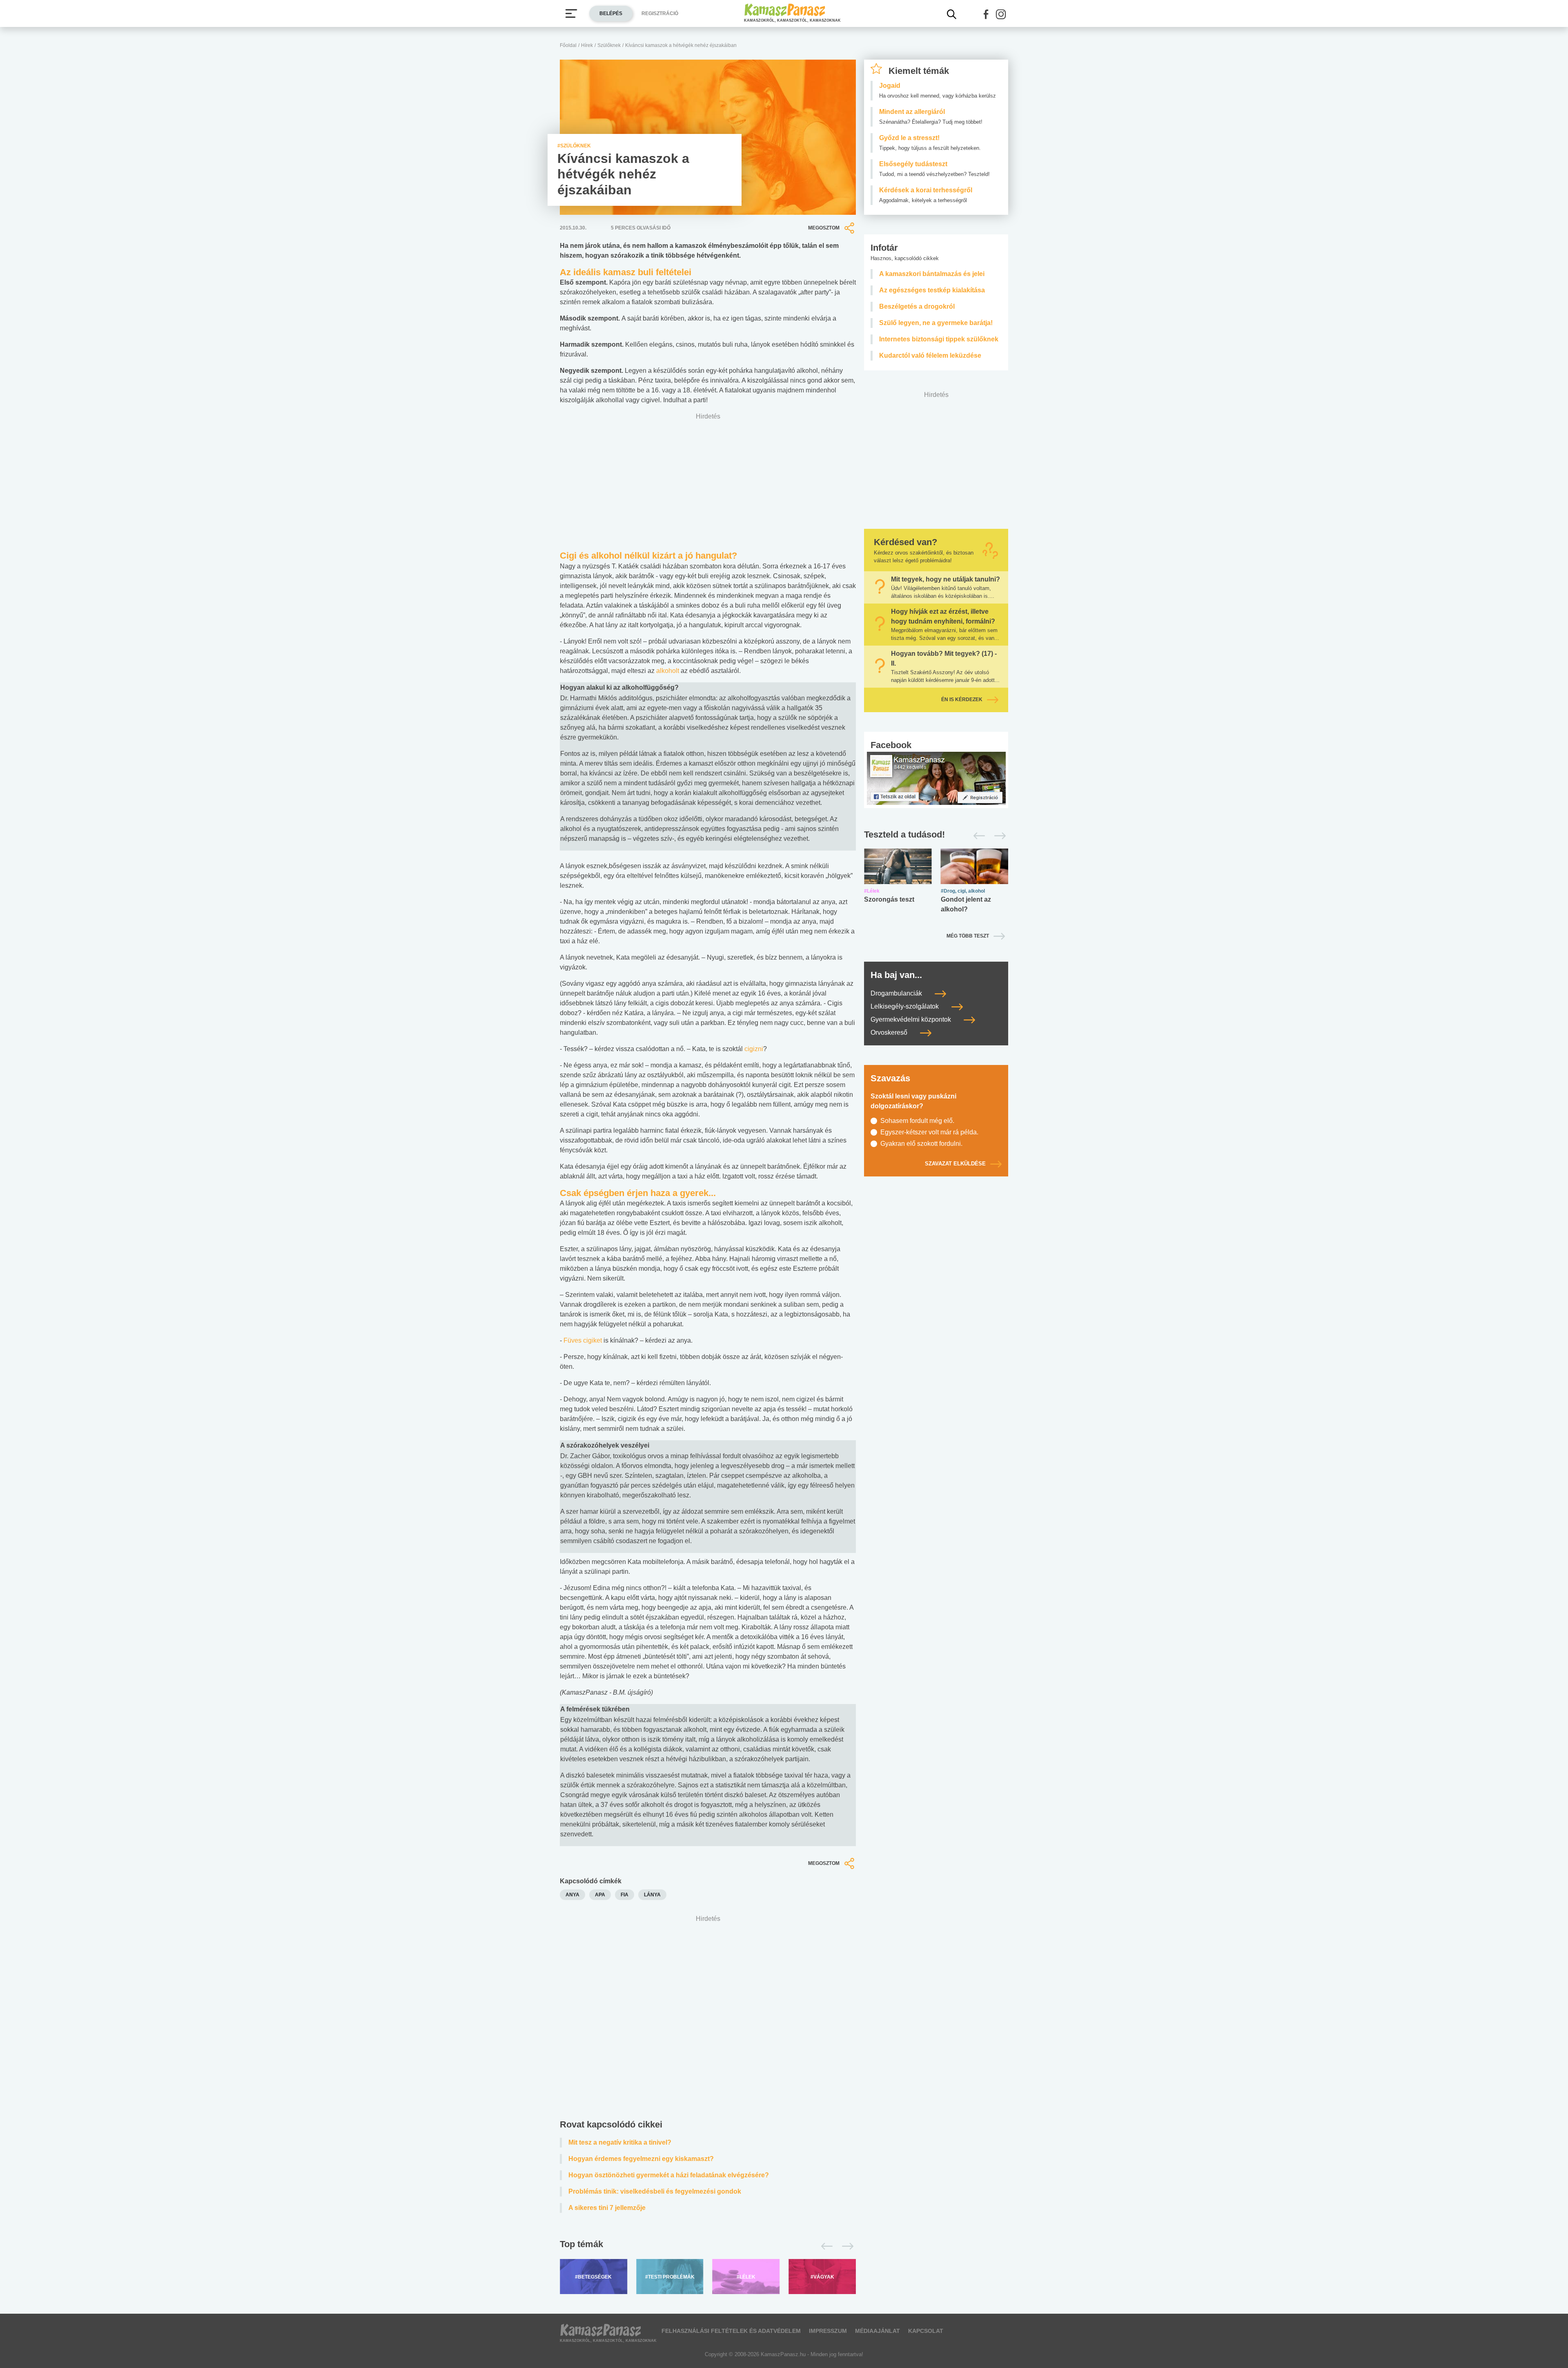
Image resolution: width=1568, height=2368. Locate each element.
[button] (986, 14)
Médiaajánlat (878, 2331)
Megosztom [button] (824, 228)
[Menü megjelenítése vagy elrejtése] (571, 13)
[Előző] (825, 2246)
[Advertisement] (708, 2019)
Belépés (611, 13)
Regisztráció (660, 13)
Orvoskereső (890, 1033)
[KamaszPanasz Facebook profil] (936, 778)
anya (572, 1895)
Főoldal (568, 45)
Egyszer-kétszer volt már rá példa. (929, 1132)
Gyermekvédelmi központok (912, 1019)
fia (625, 1895)
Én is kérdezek (962, 699)
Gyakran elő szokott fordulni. (921, 1144)
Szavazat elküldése (955, 1164)
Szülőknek (609, 45)
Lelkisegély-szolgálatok (905, 1006)
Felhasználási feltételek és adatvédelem (731, 2331)
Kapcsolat (926, 2331)
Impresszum (828, 2331)
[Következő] (845, 2246)
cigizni (754, 1049)
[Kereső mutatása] (952, 14)
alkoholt (668, 671)
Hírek (587, 45)
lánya (652, 1895)
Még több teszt (968, 936)
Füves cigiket (583, 1340)
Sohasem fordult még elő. (917, 1121)
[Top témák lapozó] (708, 2246)
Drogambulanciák (897, 993)
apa (600, 1895)
